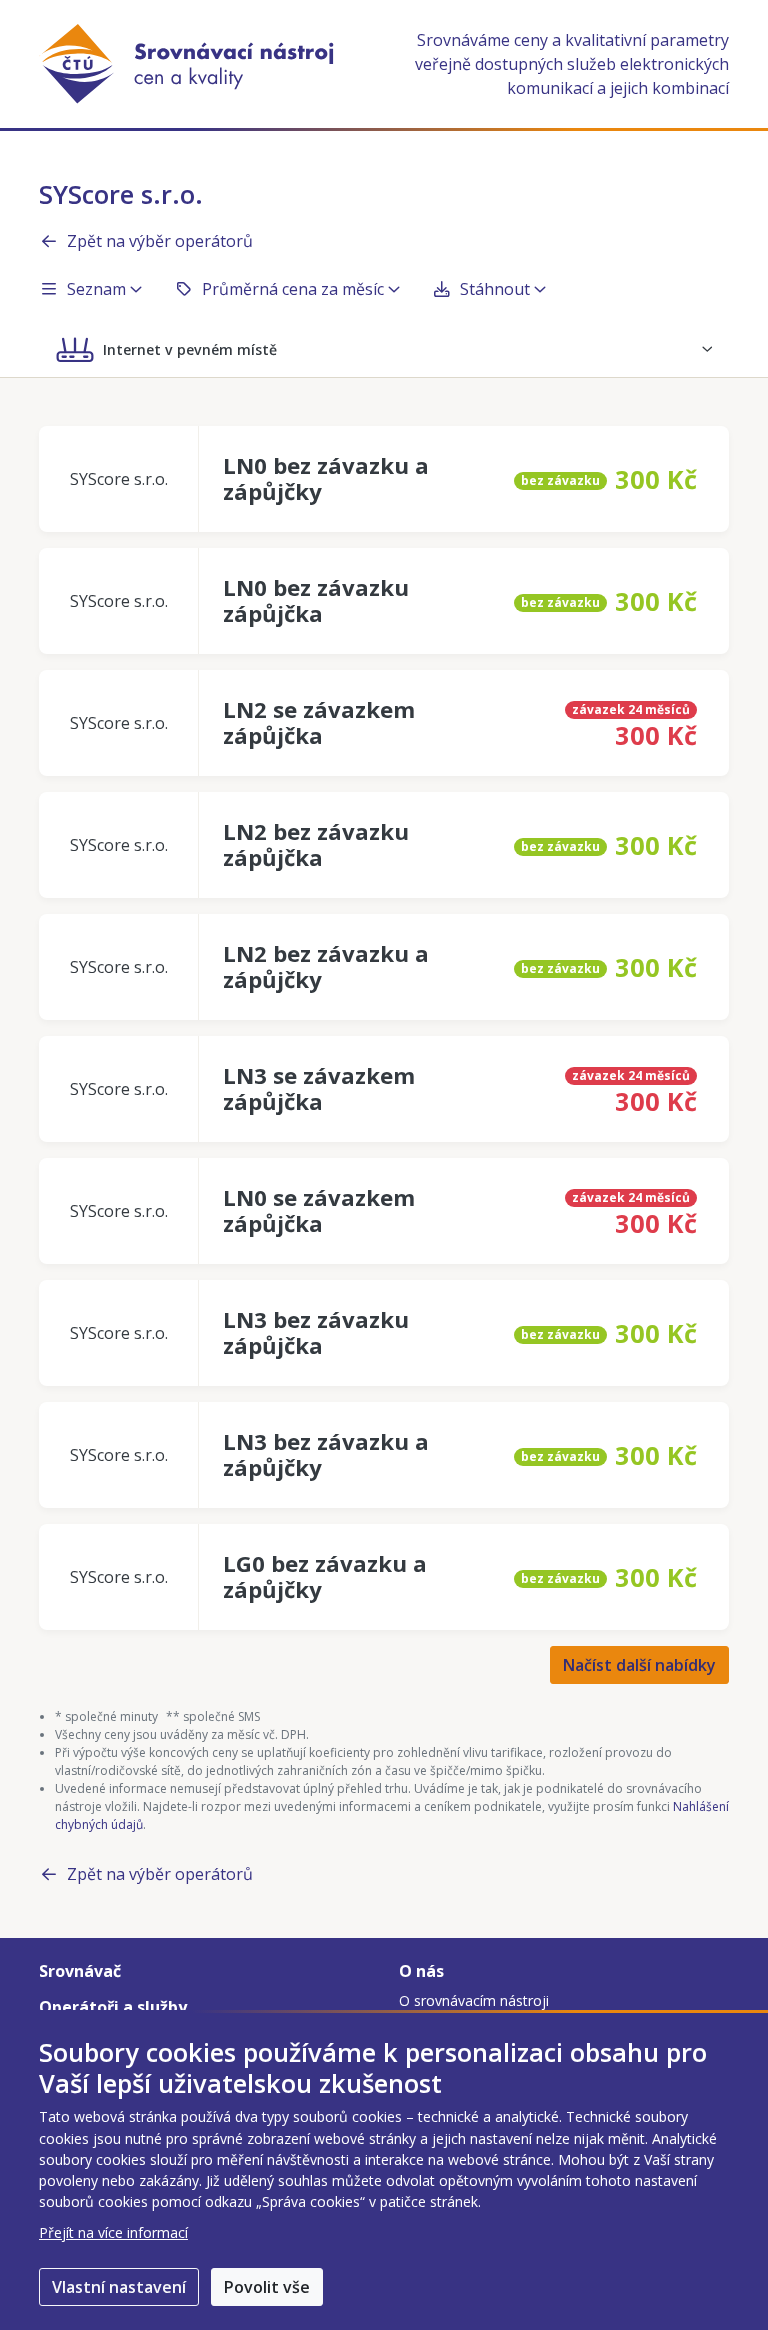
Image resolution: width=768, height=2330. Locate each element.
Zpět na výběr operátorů (160, 241)
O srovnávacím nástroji (474, 2000)
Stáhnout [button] (495, 289)
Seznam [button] (96, 289)
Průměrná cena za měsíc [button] (293, 289)
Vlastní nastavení (119, 2287)
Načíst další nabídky (639, 1665)
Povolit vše (267, 2287)
